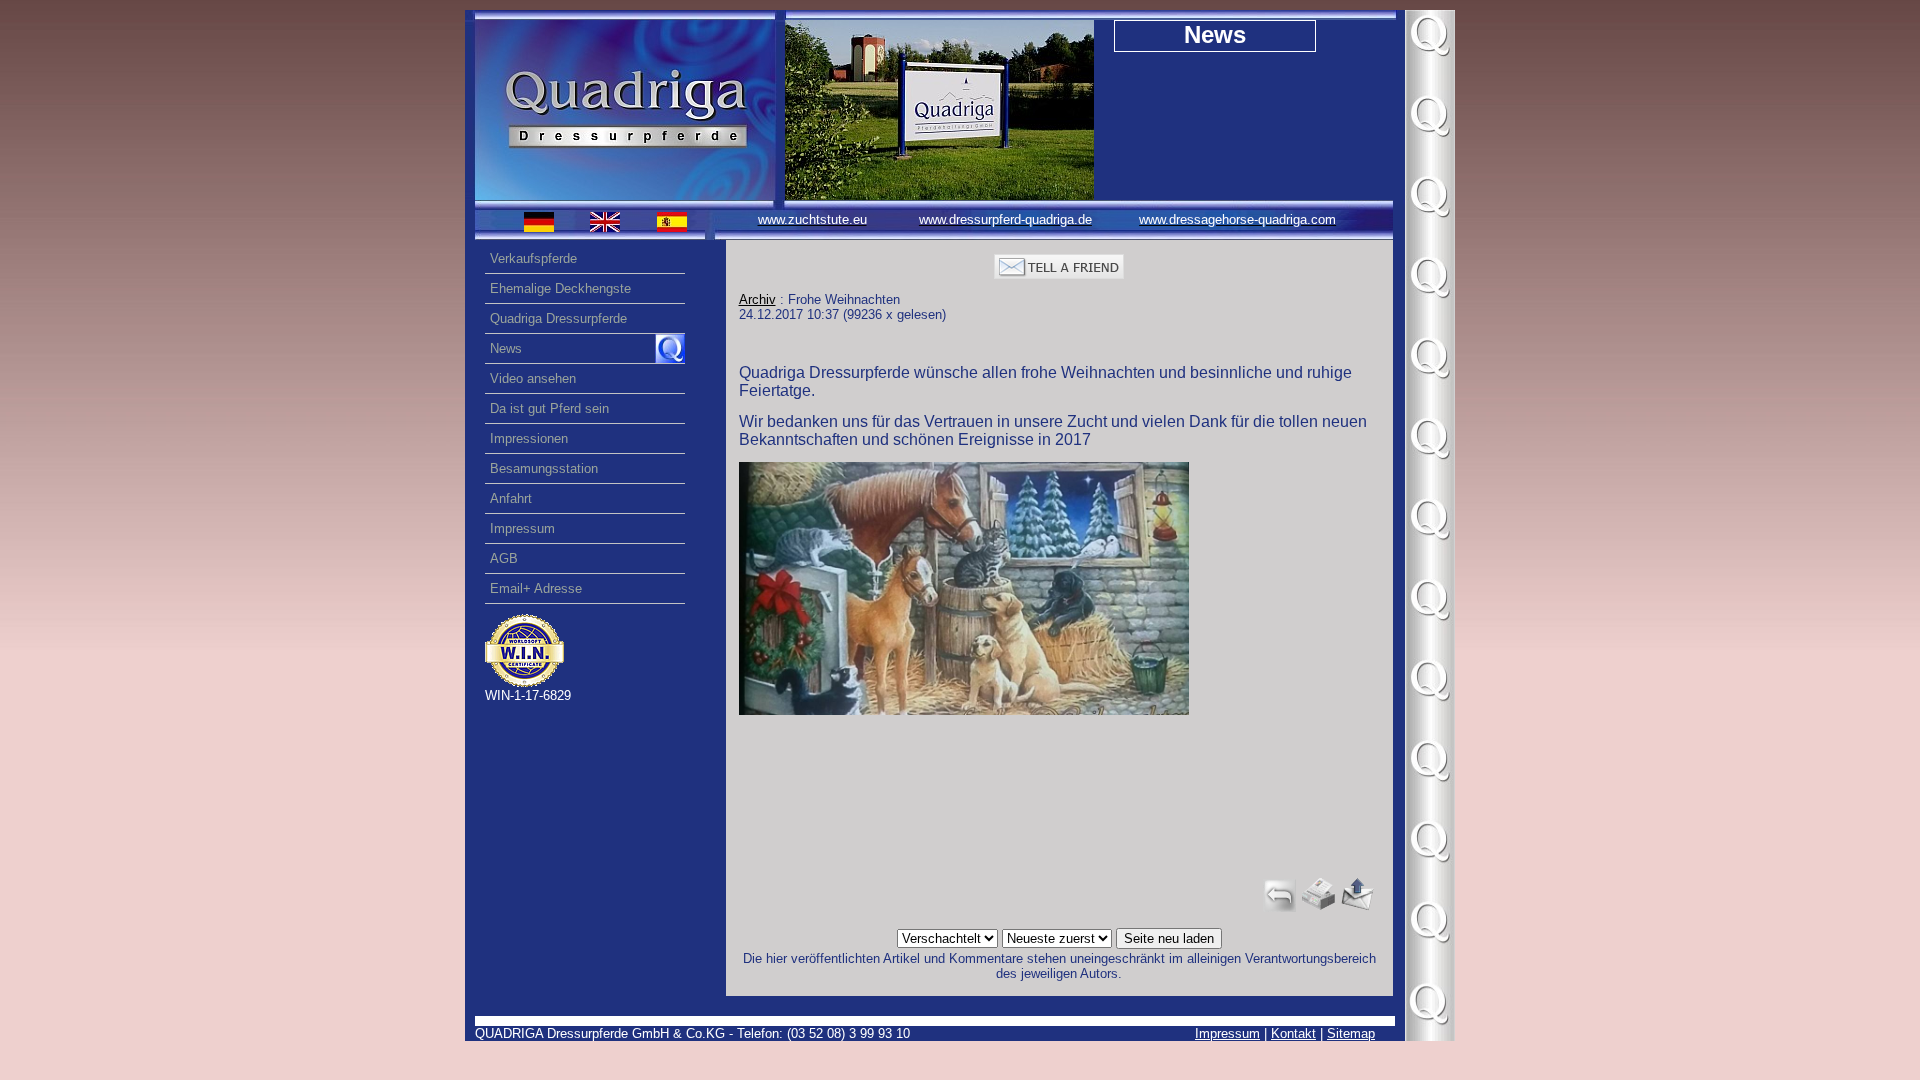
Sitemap (1351, 1033)
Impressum (1227, 1033)
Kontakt (1293, 1033)
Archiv (757, 299)
